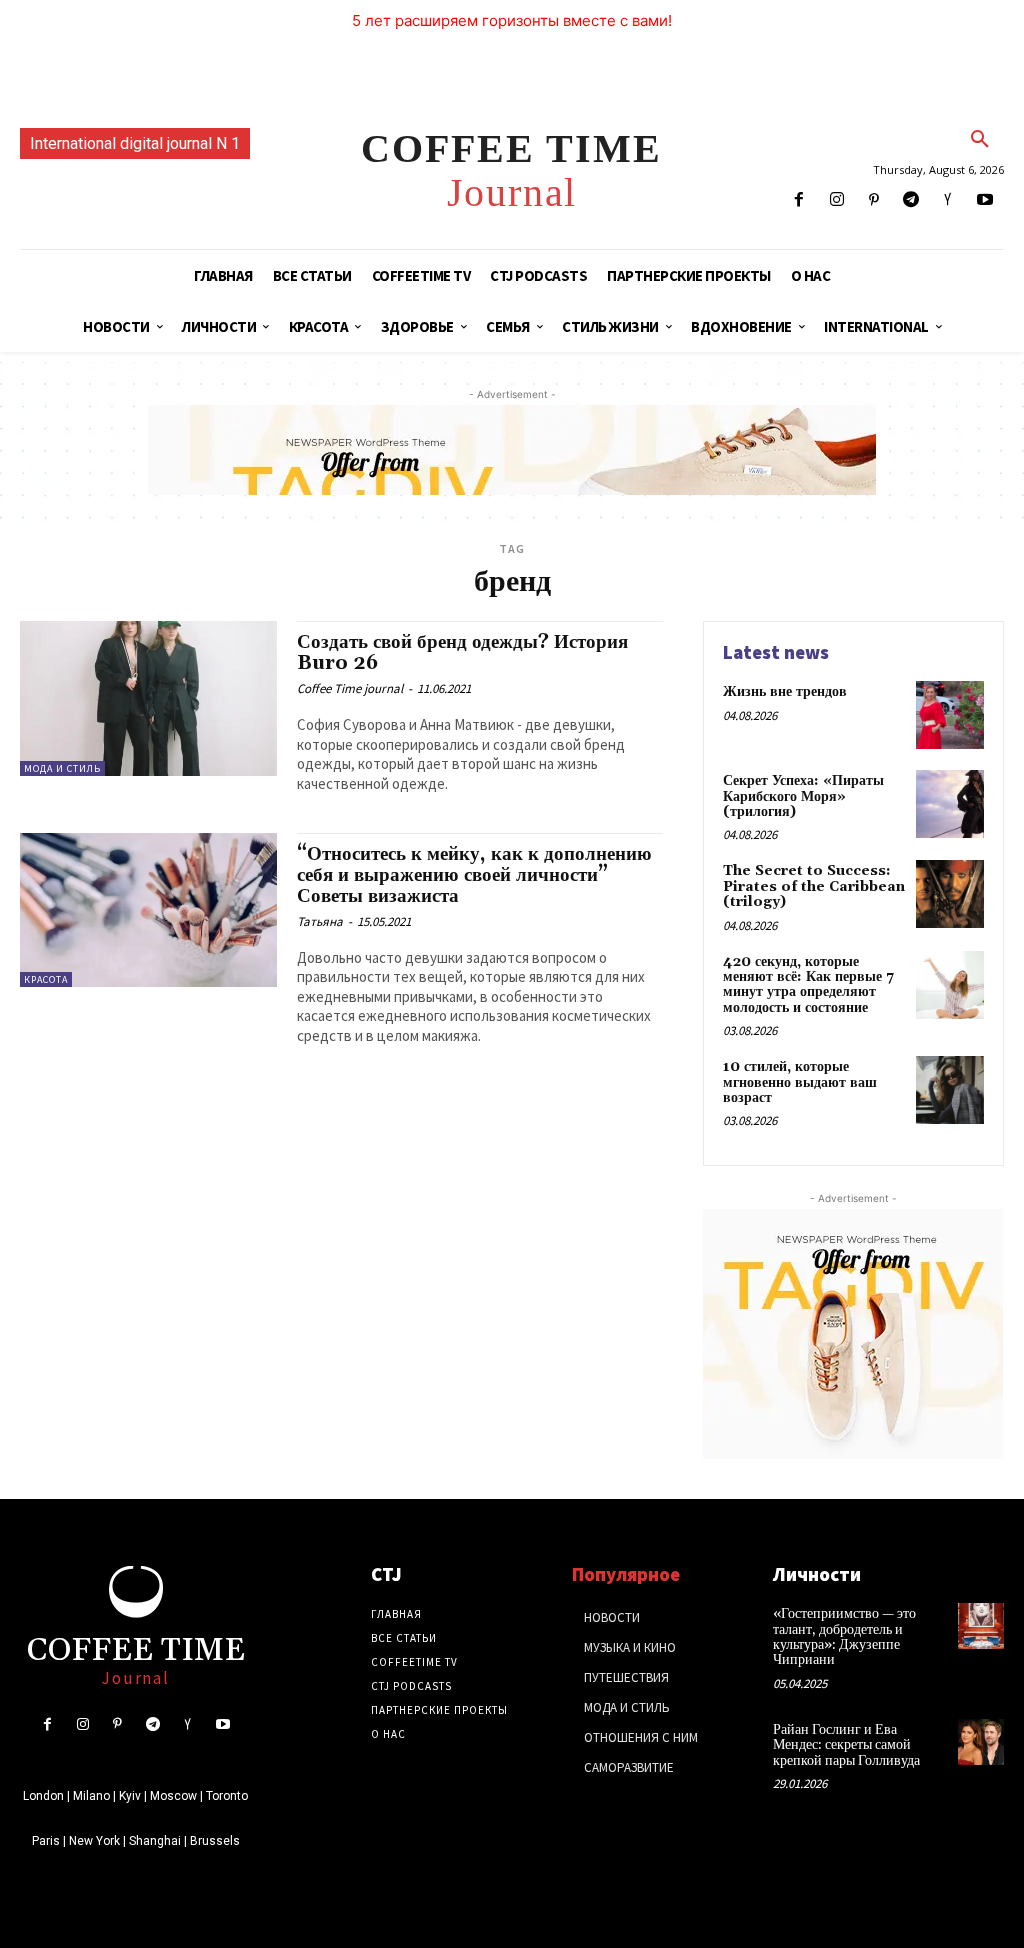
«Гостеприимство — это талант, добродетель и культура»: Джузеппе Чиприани (844, 1637)
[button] (980, 140)
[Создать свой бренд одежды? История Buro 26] (148, 698)
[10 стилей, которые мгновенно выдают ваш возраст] (950, 1090)
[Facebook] (799, 200)
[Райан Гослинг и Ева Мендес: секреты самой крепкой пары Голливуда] (981, 1742)
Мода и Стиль (62, 768)
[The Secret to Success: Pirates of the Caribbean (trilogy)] (950, 894)
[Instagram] (836, 200)
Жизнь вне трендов (785, 692)
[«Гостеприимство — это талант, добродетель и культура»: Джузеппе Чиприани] (981, 1626)
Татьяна (320, 921)
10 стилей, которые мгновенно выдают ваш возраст (800, 1082)
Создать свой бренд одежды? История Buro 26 (462, 652)
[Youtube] (985, 200)
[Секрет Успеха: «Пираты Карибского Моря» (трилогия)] (950, 804)
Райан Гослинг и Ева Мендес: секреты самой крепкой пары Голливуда (846, 1745)
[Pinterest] (873, 200)
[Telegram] (910, 200)
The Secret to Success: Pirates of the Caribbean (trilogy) (814, 886)
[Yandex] (948, 200)
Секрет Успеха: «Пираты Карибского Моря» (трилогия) (803, 796)
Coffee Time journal (350, 688)
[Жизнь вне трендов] (950, 715)
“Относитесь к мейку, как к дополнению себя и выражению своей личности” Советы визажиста (474, 875)
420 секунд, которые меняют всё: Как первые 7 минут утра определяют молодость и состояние (808, 985)
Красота (46, 979)
